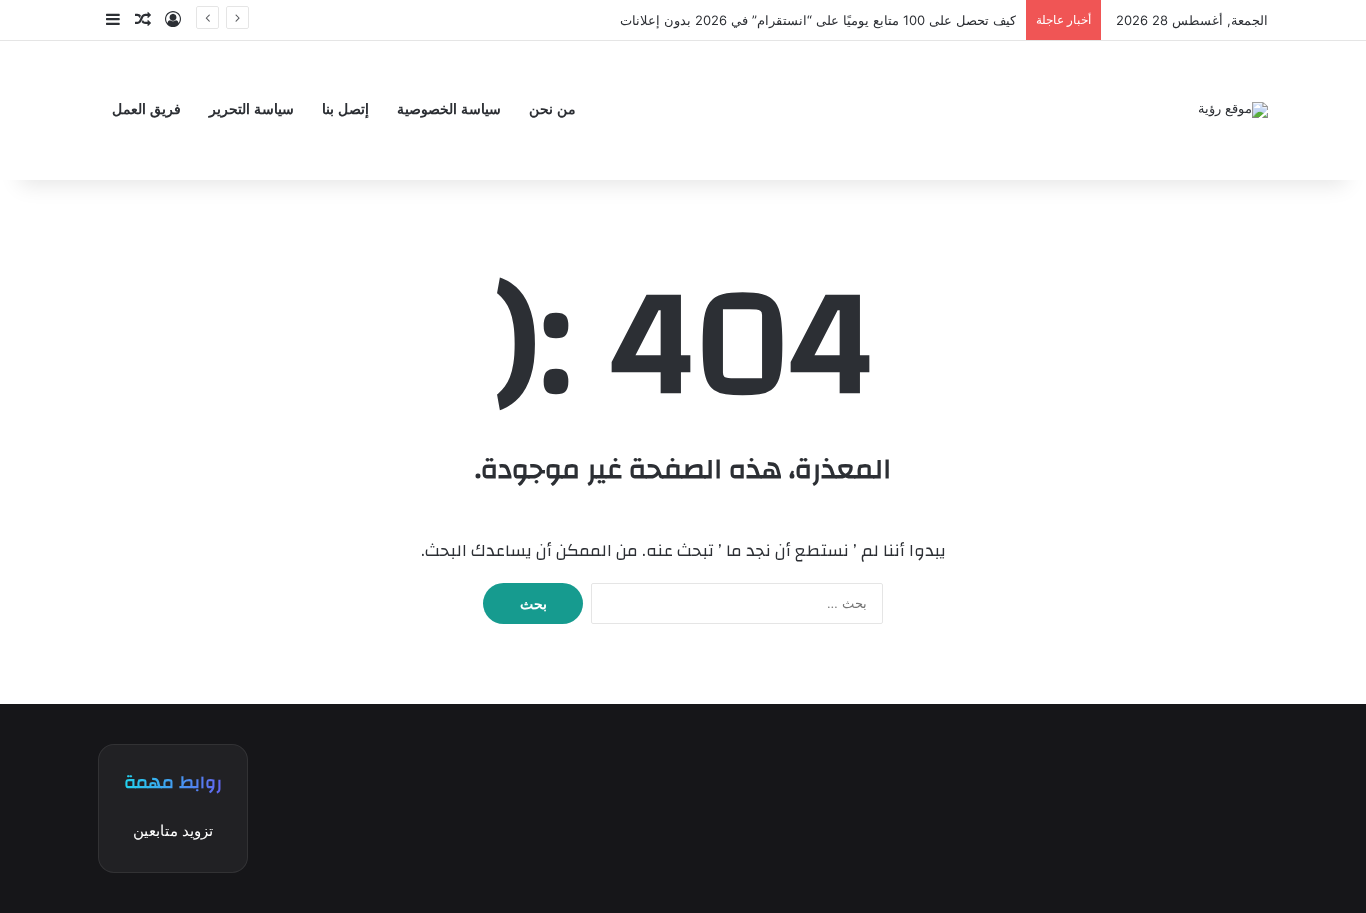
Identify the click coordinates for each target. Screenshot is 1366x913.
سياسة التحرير (251, 109)
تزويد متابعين (173, 830)
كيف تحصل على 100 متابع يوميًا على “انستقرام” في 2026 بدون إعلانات (818, 20)
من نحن (552, 109)
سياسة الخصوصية (449, 109)
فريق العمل (146, 109)
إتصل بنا (345, 109)
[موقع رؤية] (1233, 110)
